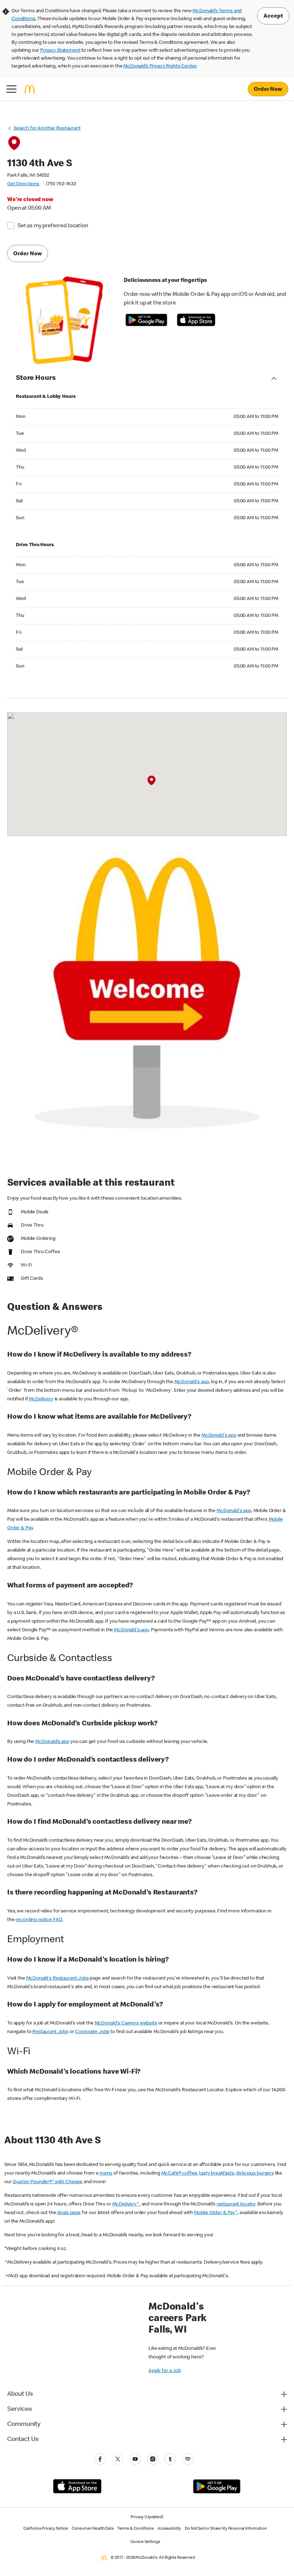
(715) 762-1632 (61, 184)
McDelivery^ (126, 2204)
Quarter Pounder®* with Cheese (48, 2182)
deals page (69, 2213)
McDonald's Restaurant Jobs (58, 1979)
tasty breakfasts (217, 2173)
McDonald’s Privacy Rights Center (160, 66)
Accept (273, 17)
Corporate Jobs (92, 2032)
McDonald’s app (52, 1742)
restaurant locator (236, 2204)
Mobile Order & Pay (216, 2213)
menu (106, 2173)
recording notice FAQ (39, 1920)
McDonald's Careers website (126, 2023)
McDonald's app (192, 1382)
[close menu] (11, 89)
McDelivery (41, 1399)
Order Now (268, 90)
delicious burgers (255, 2173)
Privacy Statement (60, 51)
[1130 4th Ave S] (151, 781)
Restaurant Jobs (50, 2032)
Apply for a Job (165, 2371)
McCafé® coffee (179, 2173)
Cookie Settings (145, 2542)
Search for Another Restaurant (47, 129)
